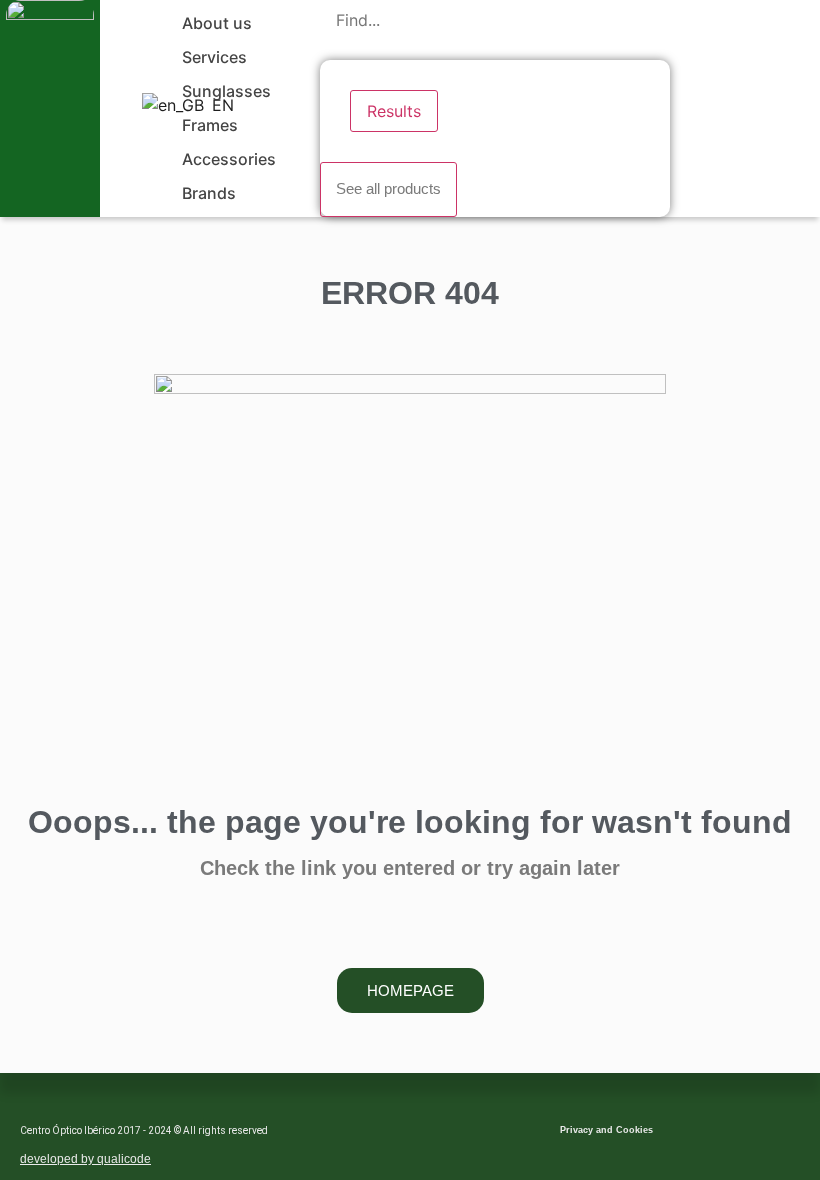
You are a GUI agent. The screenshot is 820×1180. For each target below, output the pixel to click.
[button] (228, 23)
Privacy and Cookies (606, 1130)
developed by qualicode (85, 1159)
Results (394, 111)
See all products (388, 188)
